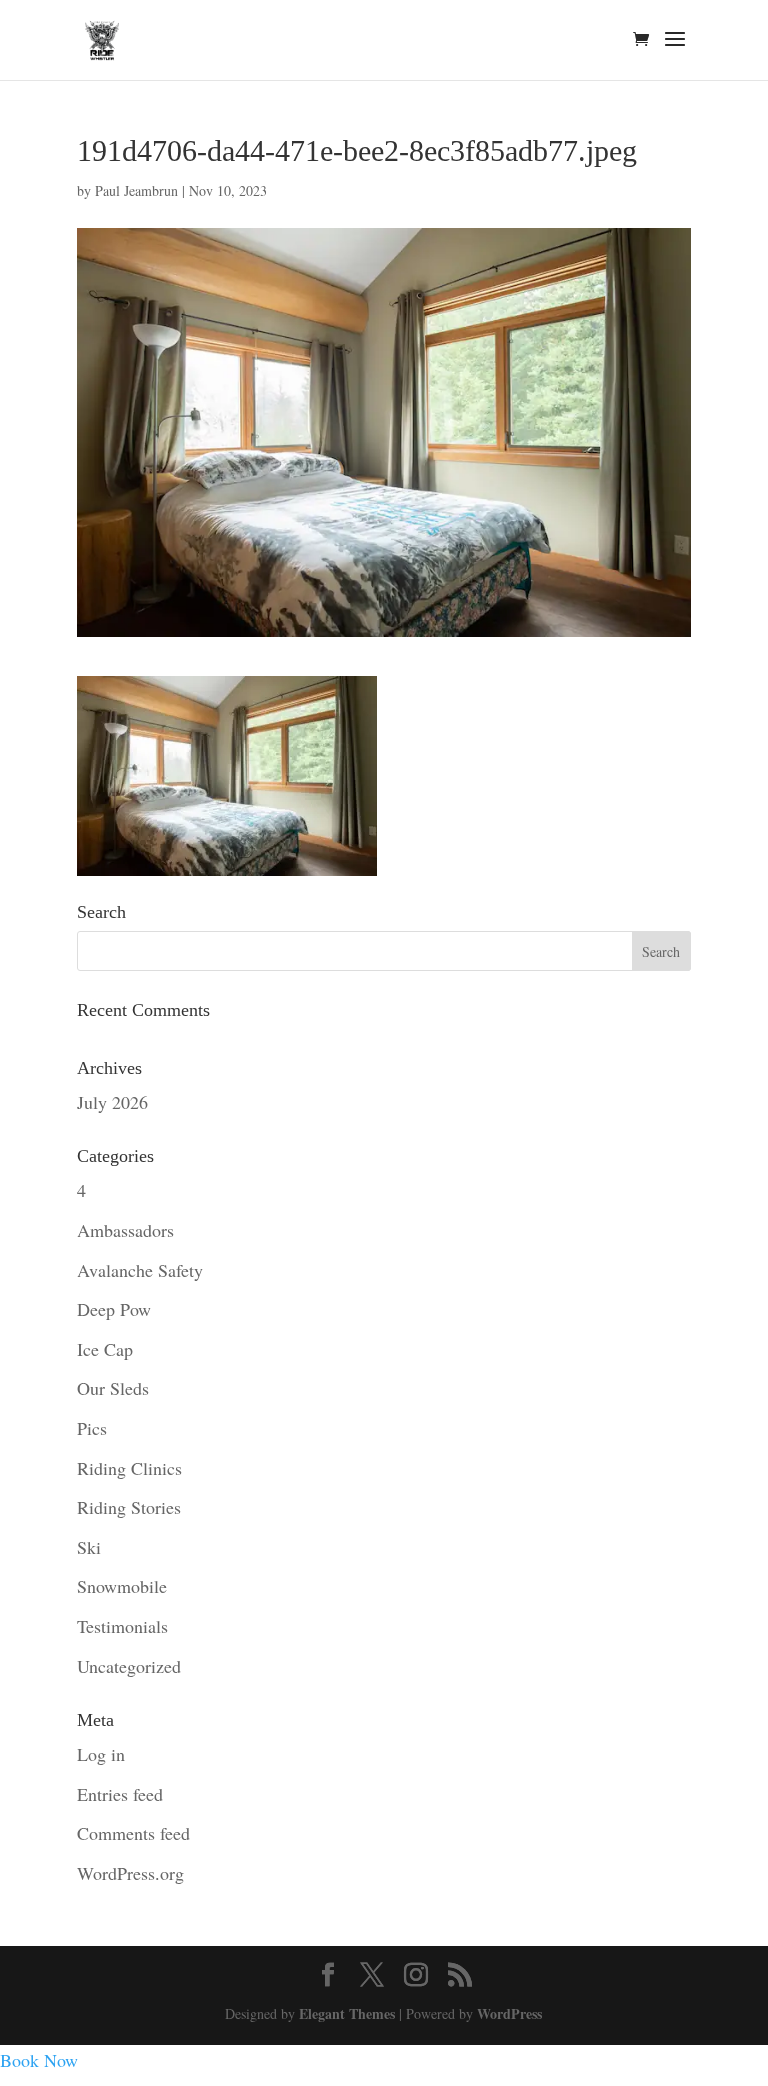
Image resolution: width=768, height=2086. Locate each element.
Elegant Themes (347, 2013)
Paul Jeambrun (136, 190)
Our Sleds (113, 1388)
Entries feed (120, 1794)
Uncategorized (129, 1666)
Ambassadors (125, 1230)
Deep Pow (114, 1309)
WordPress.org (130, 1873)
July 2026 (112, 1102)
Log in (101, 1754)
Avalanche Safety (140, 1270)
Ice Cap (105, 1349)
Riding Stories (129, 1507)
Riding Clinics (129, 1468)
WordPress (509, 2013)
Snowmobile (122, 1586)
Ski (89, 1547)
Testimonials (122, 1626)
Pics (92, 1428)
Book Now (39, 2060)
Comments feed (133, 1833)
